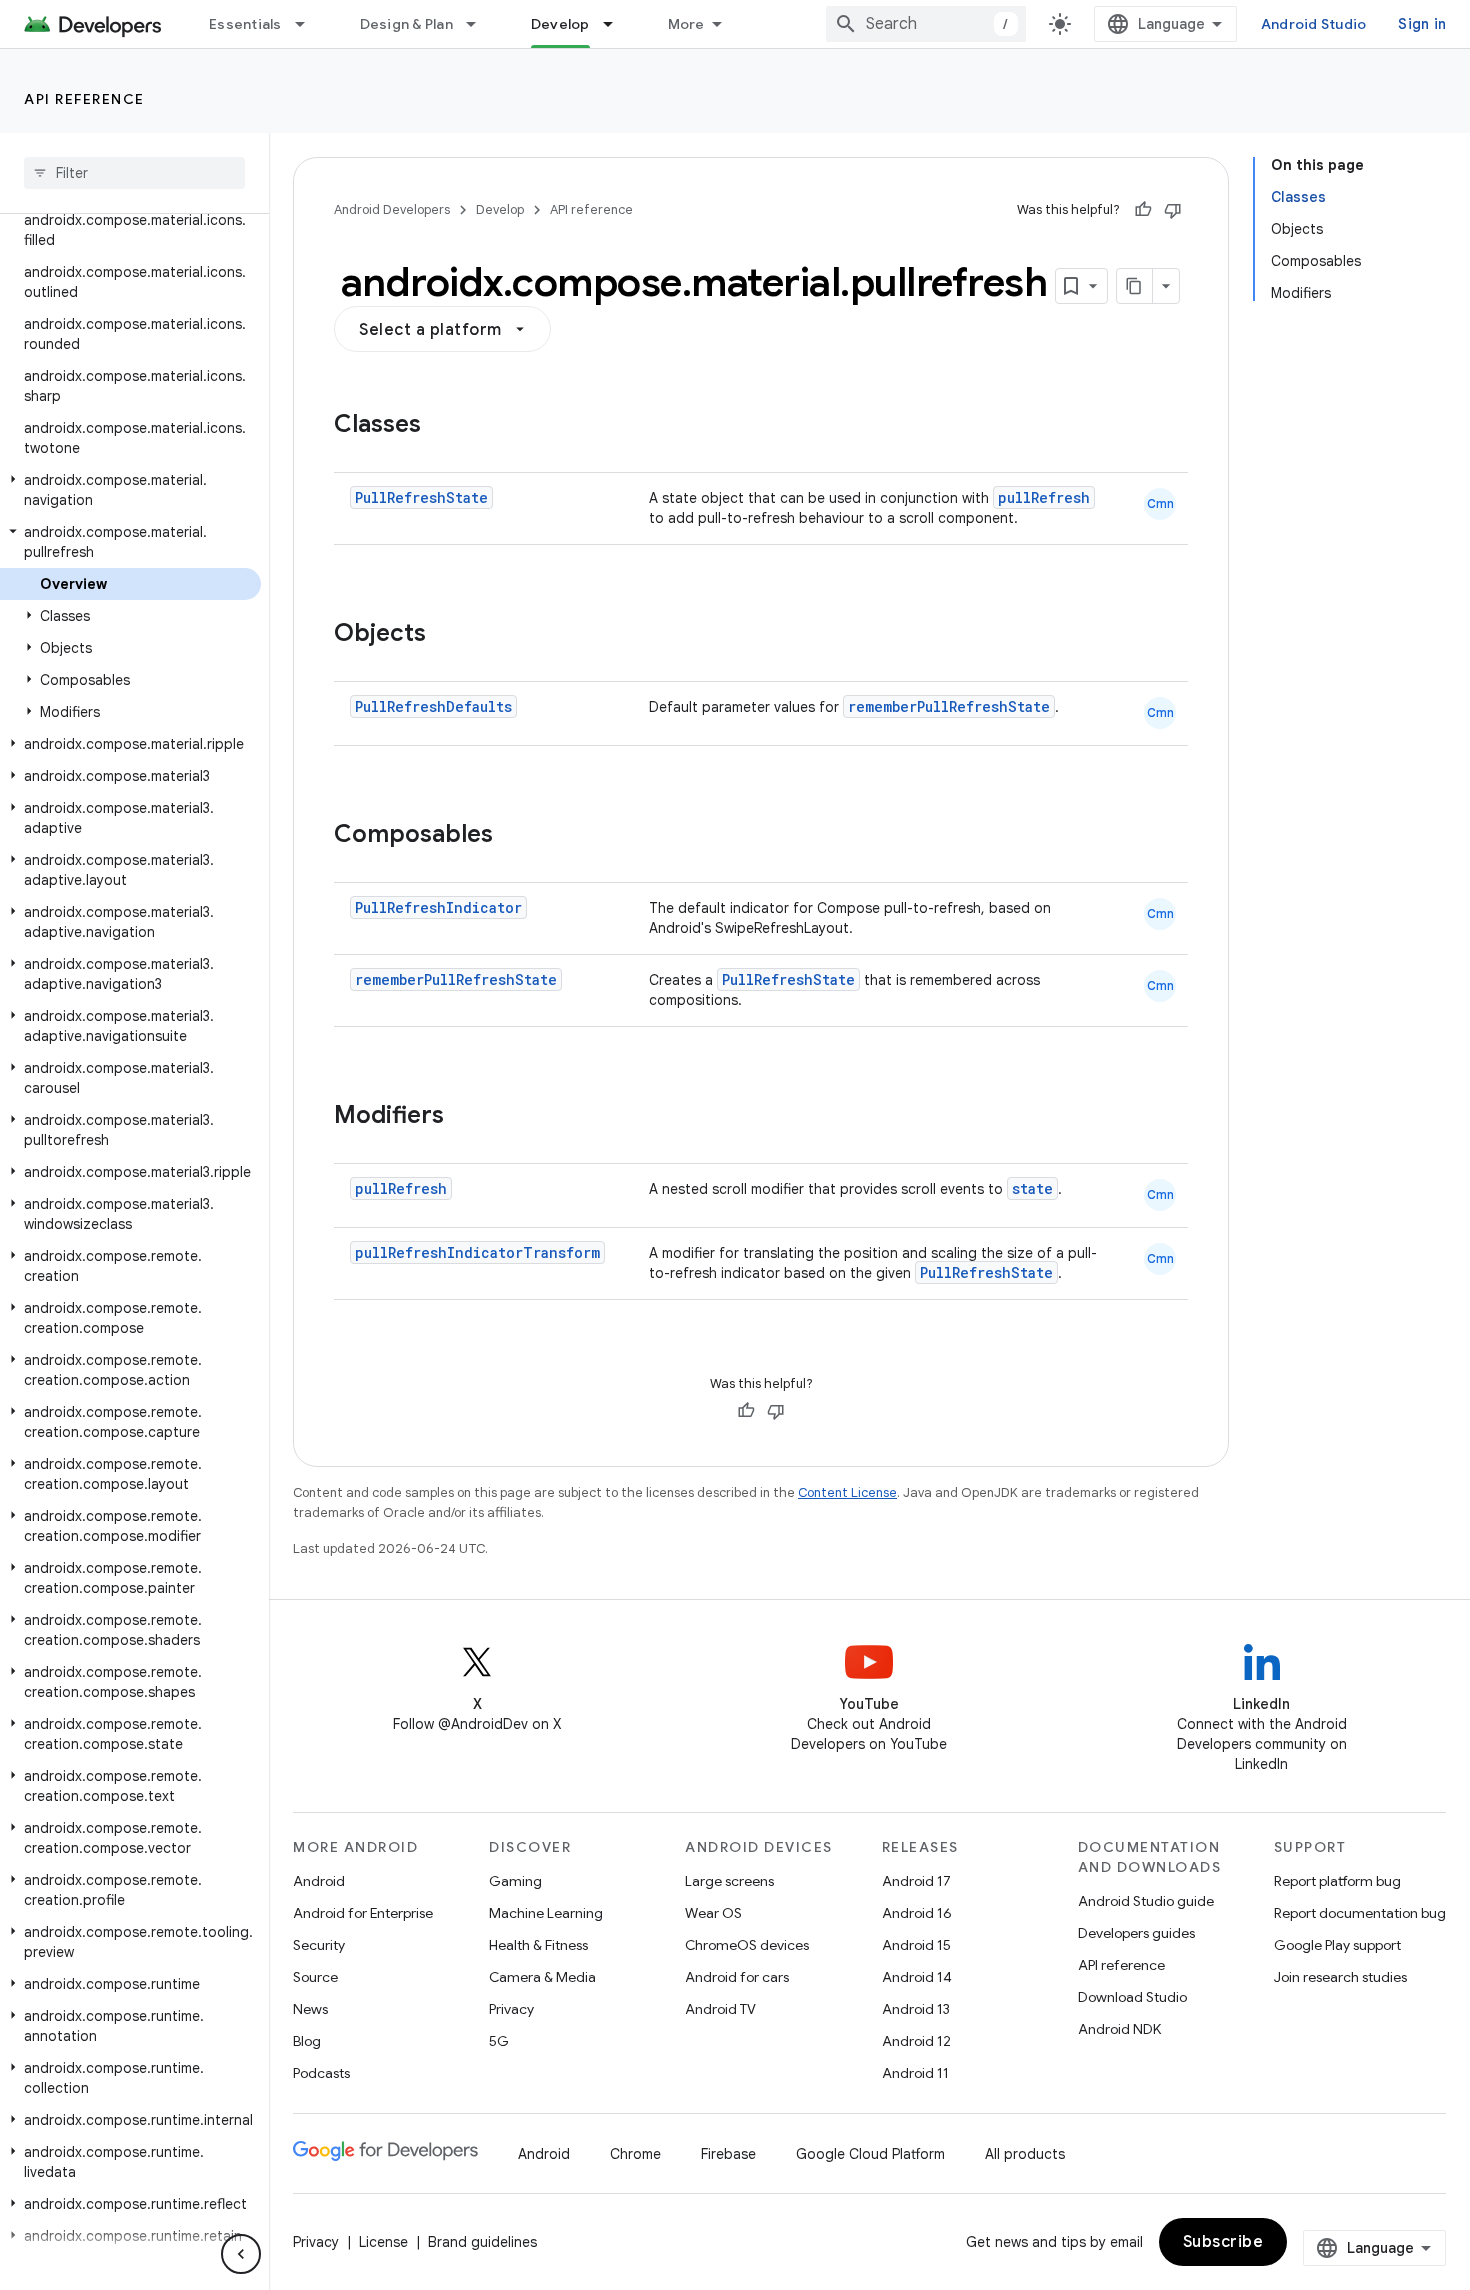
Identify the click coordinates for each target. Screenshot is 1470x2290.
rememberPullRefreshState (949, 706)
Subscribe (1223, 2242)
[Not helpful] (1173, 210)
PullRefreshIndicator (438, 907)
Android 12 (916, 2041)
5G (499, 2041)
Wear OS (713, 1913)
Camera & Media (542, 1977)
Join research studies (1340, 1977)
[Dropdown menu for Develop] (617, 24)
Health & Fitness (538, 1945)
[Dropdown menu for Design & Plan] (480, 24)
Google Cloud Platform (870, 2154)
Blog (307, 2041)
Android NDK (1119, 2029)
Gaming (515, 1881)
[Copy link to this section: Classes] (441, 426)
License (383, 2242)
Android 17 (916, 1881)
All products (1025, 2154)
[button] (130, 490)
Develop (560, 24)
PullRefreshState (421, 497)
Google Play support (1337, 1945)
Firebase (728, 2154)
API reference (84, 99)
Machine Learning (546, 1913)
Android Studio (1314, 24)
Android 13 (916, 2009)
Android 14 (917, 1977)
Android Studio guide (1146, 1901)
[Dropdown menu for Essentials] (309, 24)
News (310, 2009)
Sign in (1422, 24)
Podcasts (321, 2073)
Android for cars (737, 1977)
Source (315, 1977)
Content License (847, 1492)
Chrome (635, 2154)
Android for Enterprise (363, 1913)
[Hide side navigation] (241, 2254)
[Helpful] (1143, 210)
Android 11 (915, 2073)
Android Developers (392, 209)
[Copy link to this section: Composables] (513, 836)
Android (319, 1881)
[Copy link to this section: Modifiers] (464, 1117)
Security (319, 1945)
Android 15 (916, 1945)
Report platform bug (1337, 1881)
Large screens (729, 1881)
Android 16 (917, 1913)
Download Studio (1132, 1997)
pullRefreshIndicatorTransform (477, 1252)
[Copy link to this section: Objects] (446, 635)
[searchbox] (134, 173)
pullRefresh (1044, 497)
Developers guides (1136, 1933)
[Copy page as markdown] (1135, 286)
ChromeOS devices (747, 1945)
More (686, 24)
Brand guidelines (482, 2242)
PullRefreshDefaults (433, 706)
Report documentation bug (1360, 1913)
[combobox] (926, 24)
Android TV (720, 2009)
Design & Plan (406, 24)
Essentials (245, 24)
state (1032, 1188)
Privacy (511, 2009)
